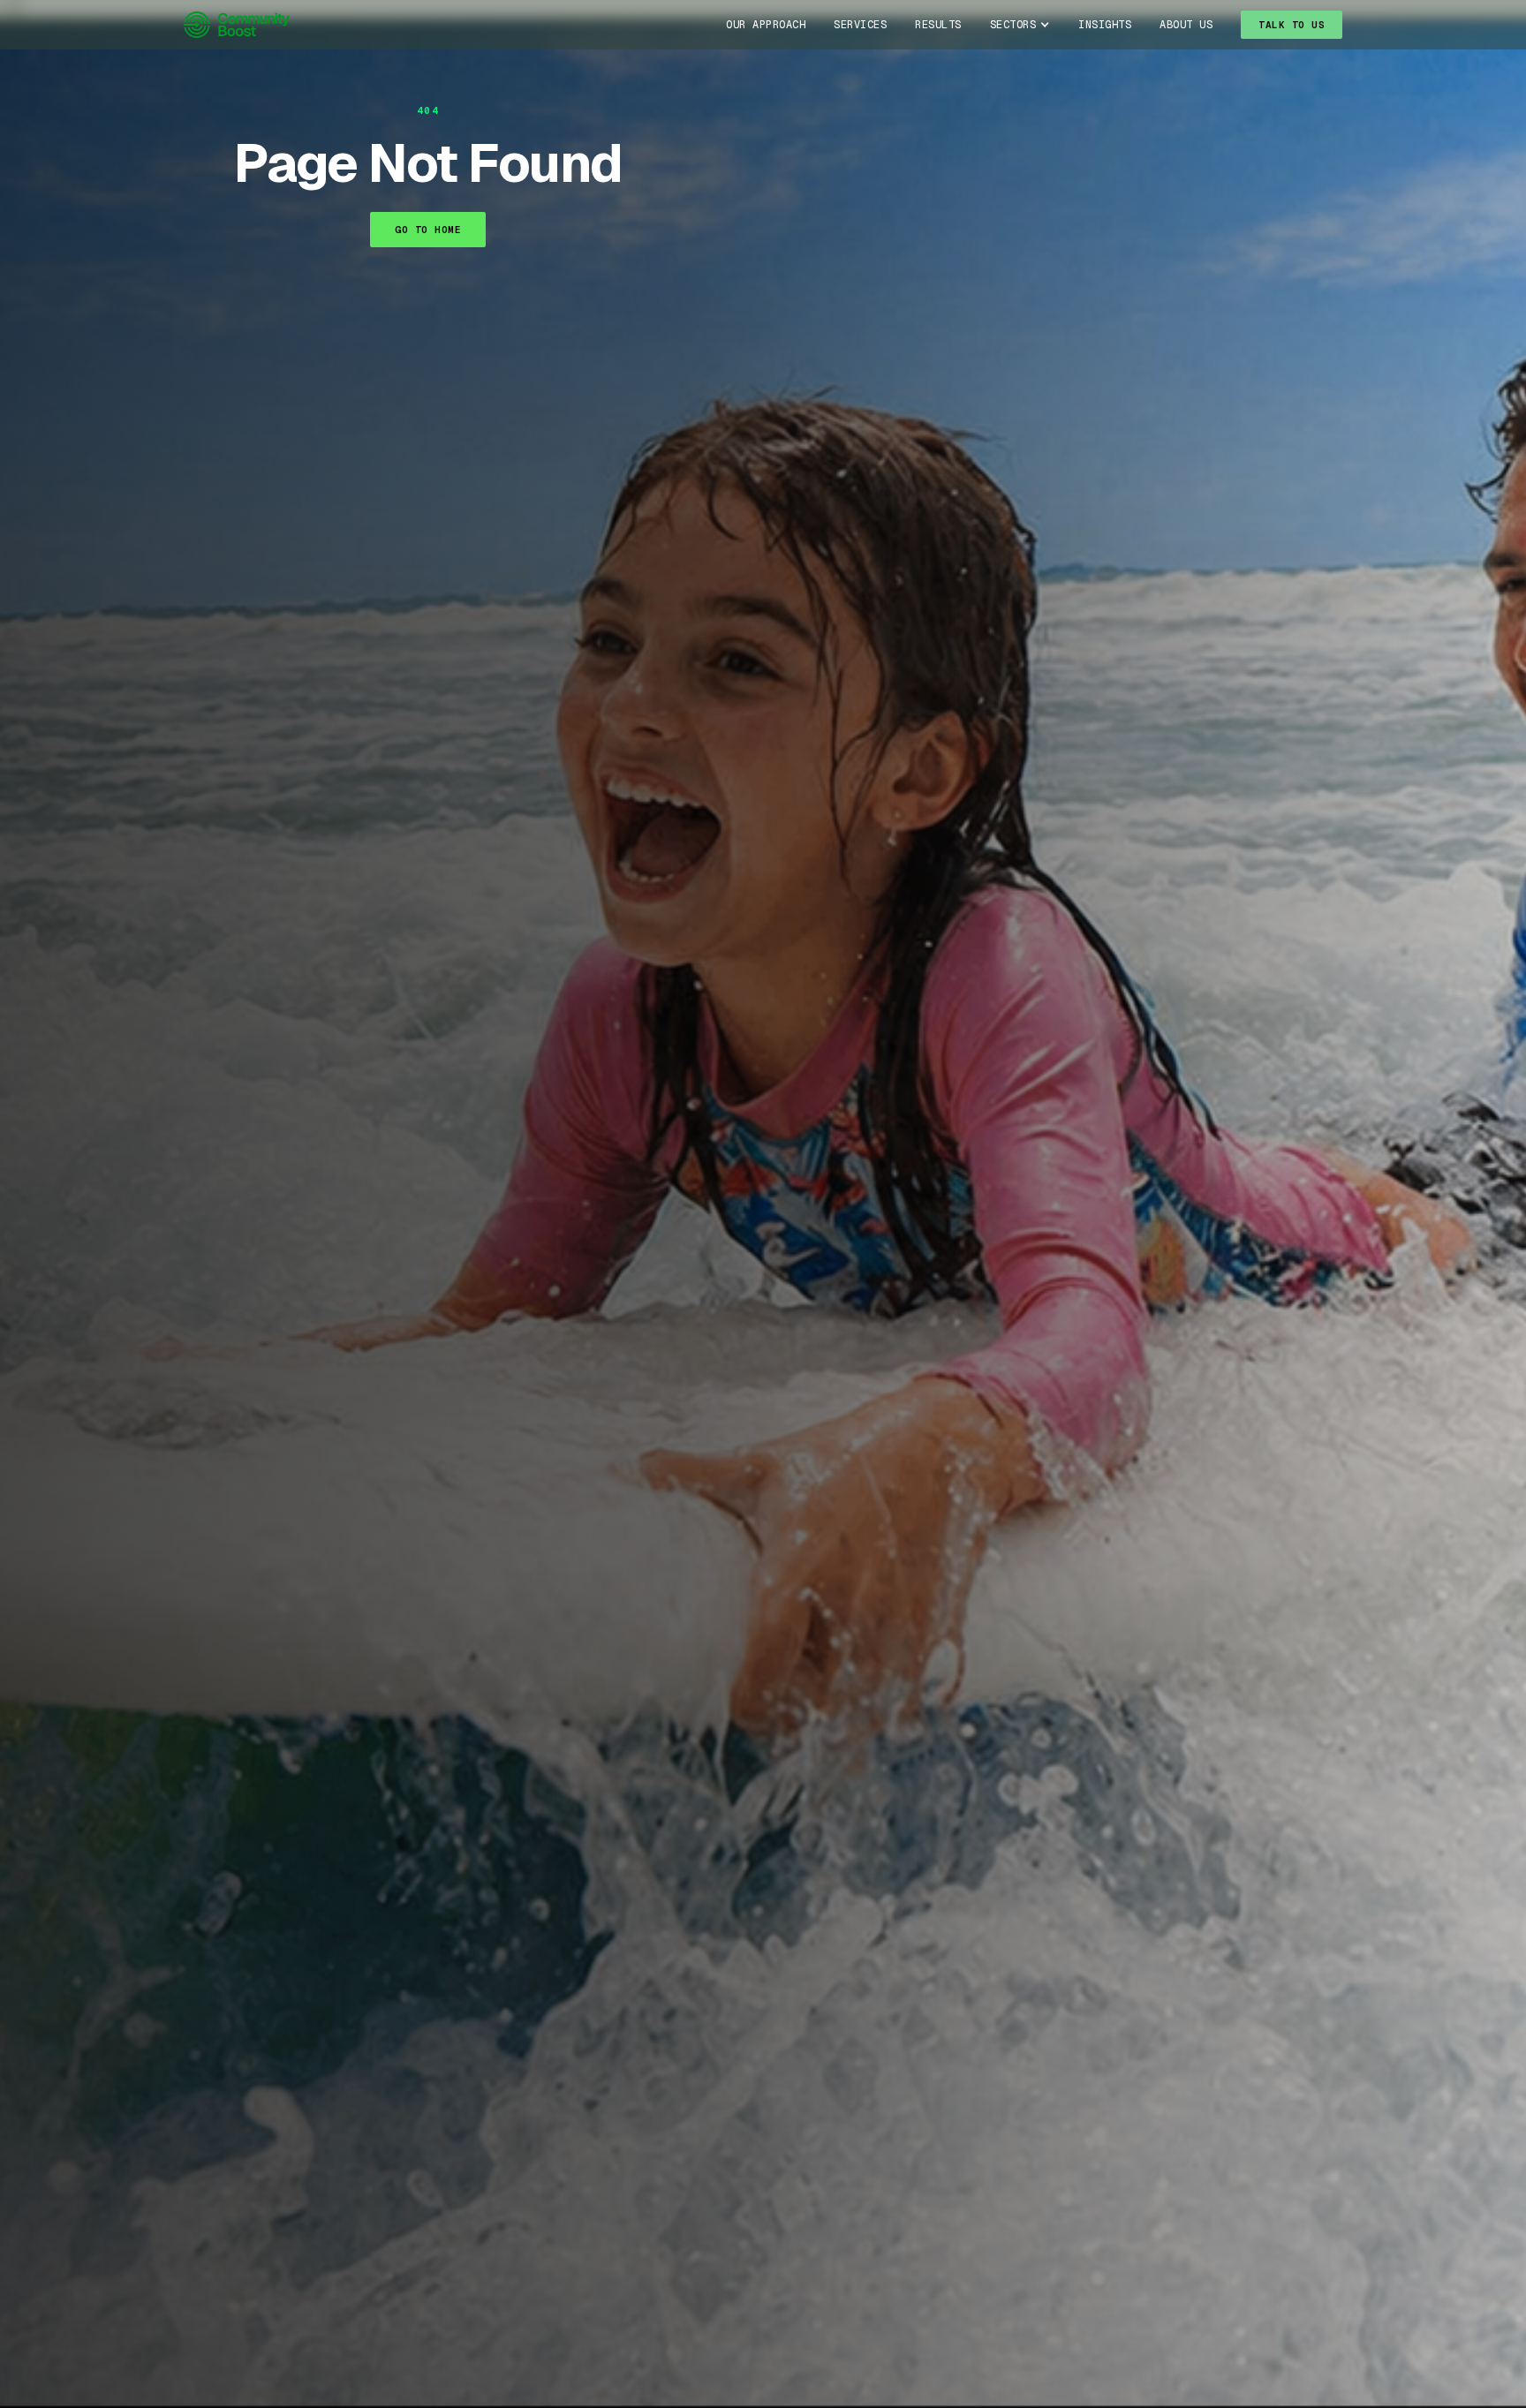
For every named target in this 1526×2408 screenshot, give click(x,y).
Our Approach (766, 25)
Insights (1105, 25)
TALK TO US (1292, 25)
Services (860, 25)
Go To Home (428, 230)
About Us (1186, 25)
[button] (1020, 25)
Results (938, 25)
